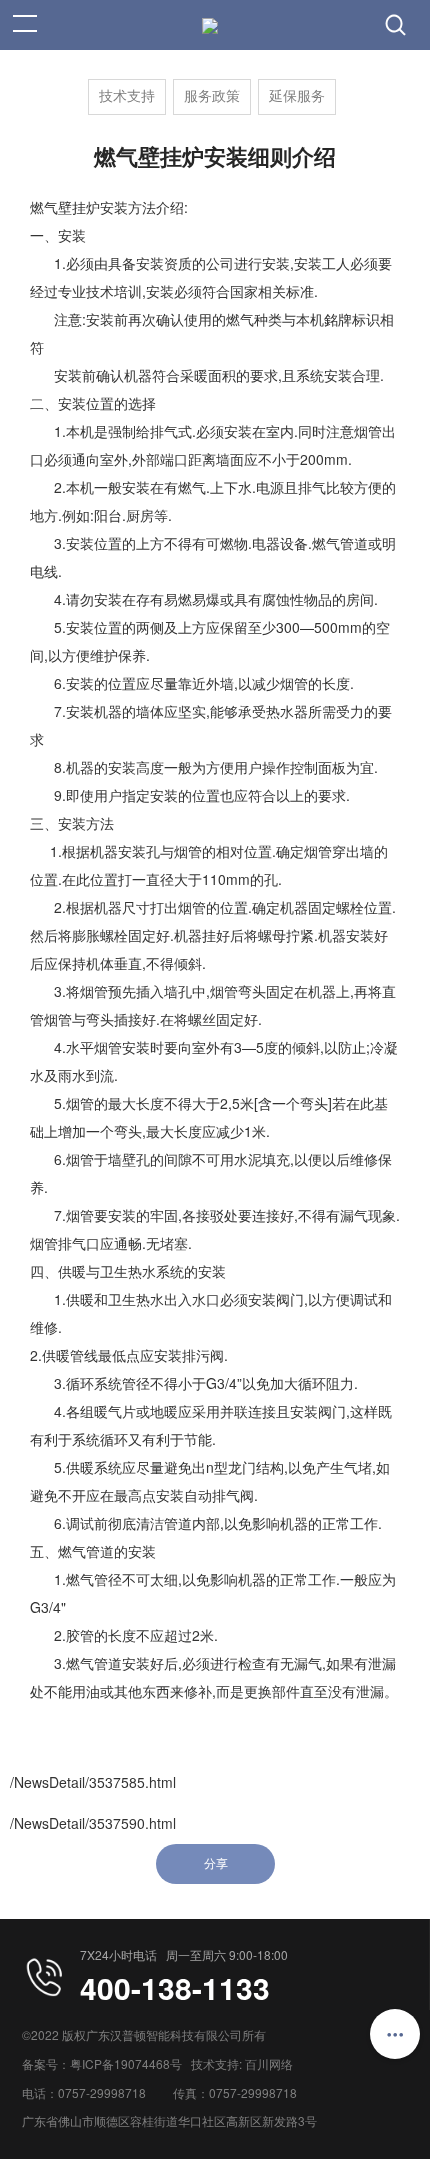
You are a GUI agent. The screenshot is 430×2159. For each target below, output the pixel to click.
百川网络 (269, 2063)
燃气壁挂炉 (65, 207)
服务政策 (212, 96)
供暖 (80, 1299)
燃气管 (87, 1579)
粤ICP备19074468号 (126, 2063)
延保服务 (297, 96)
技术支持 (127, 96)
